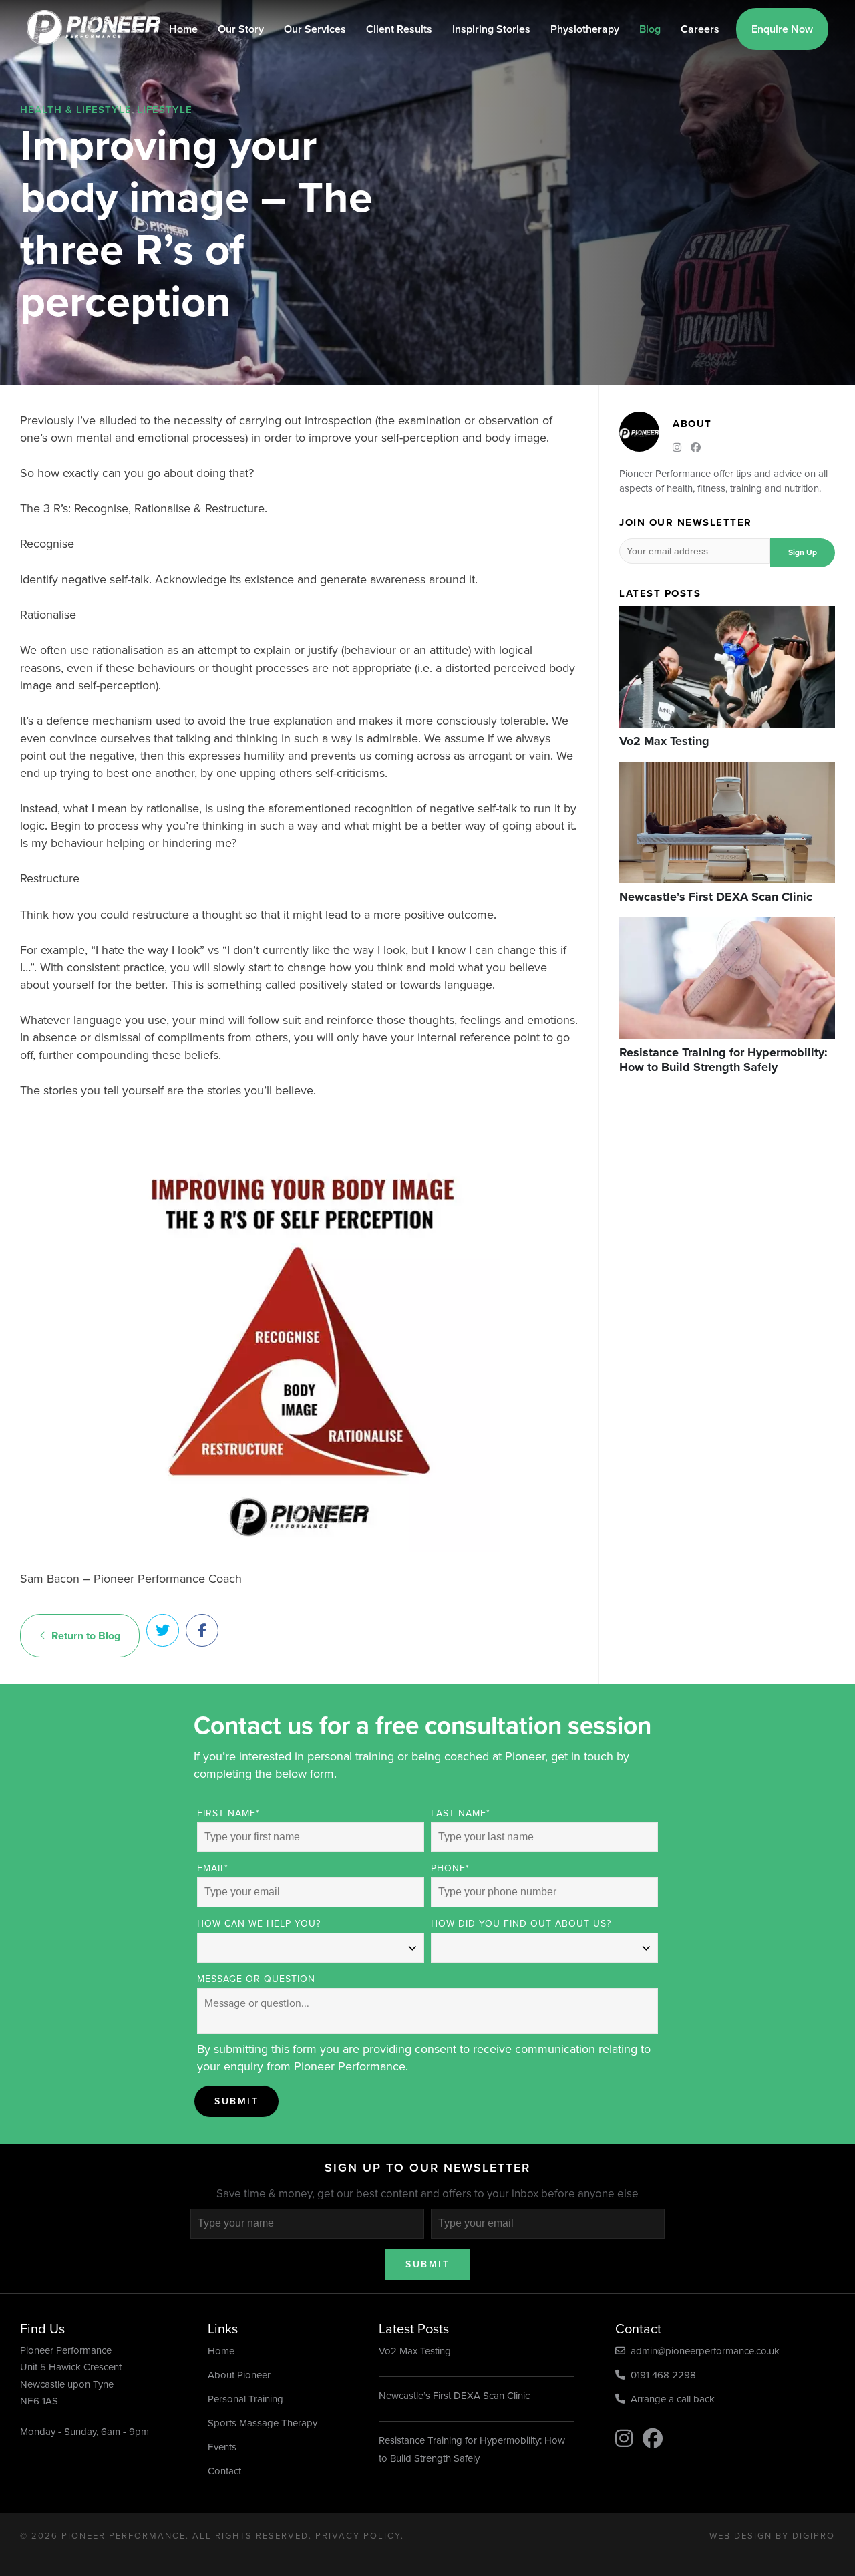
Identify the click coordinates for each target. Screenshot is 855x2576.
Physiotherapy (585, 29)
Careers (700, 29)
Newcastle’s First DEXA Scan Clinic (454, 2396)
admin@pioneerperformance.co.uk (702, 2351)
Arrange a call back (670, 2399)
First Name (228, 1813)
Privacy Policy (358, 2536)
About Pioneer (239, 2375)
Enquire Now (782, 29)
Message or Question (256, 1979)
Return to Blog (83, 1636)
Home (183, 29)
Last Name (461, 1813)
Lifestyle (165, 110)
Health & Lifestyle (76, 110)
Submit (236, 2101)
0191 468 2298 (661, 2375)
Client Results (399, 29)
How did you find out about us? (521, 1924)
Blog (650, 29)
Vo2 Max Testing (415, 2351)
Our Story (241, 29)
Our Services (315, 29)
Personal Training (245, 2399)
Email (213, 1868)
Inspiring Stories (491, 29)
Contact (224, 2471)
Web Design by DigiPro (772, 2536)
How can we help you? (259, 1924)
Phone (450, 1868)
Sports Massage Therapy (263, 2423)
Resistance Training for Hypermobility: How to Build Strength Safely (472, 2449)
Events (222, 2447)
